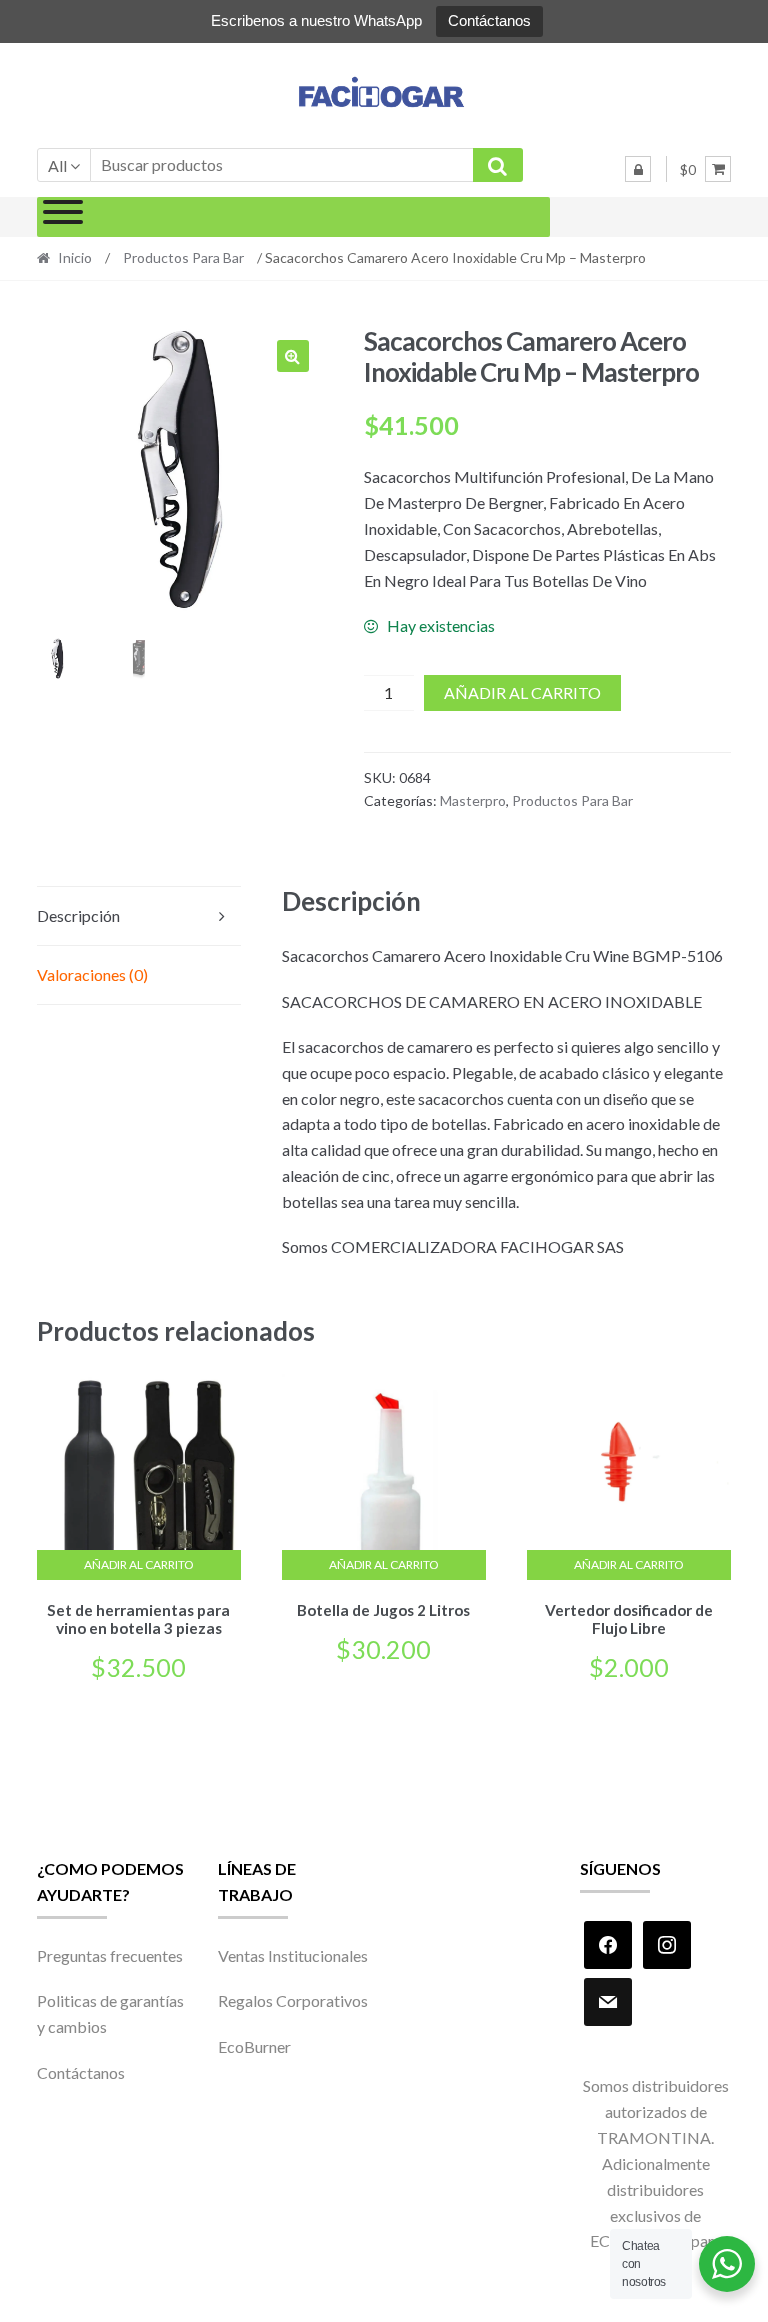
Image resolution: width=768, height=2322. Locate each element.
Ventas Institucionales (293, 1955)
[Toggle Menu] (63, 217)
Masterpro (473, 800)
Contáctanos (489, 20)
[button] (293, 356)
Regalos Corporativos (293, 2000)
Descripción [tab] (78, 915)
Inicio (75, 257)
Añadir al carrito (522, 692)
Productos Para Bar (183, 257)
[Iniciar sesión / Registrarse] (638, 169)
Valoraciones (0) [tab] (92, 974)
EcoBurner (254, 2046)
